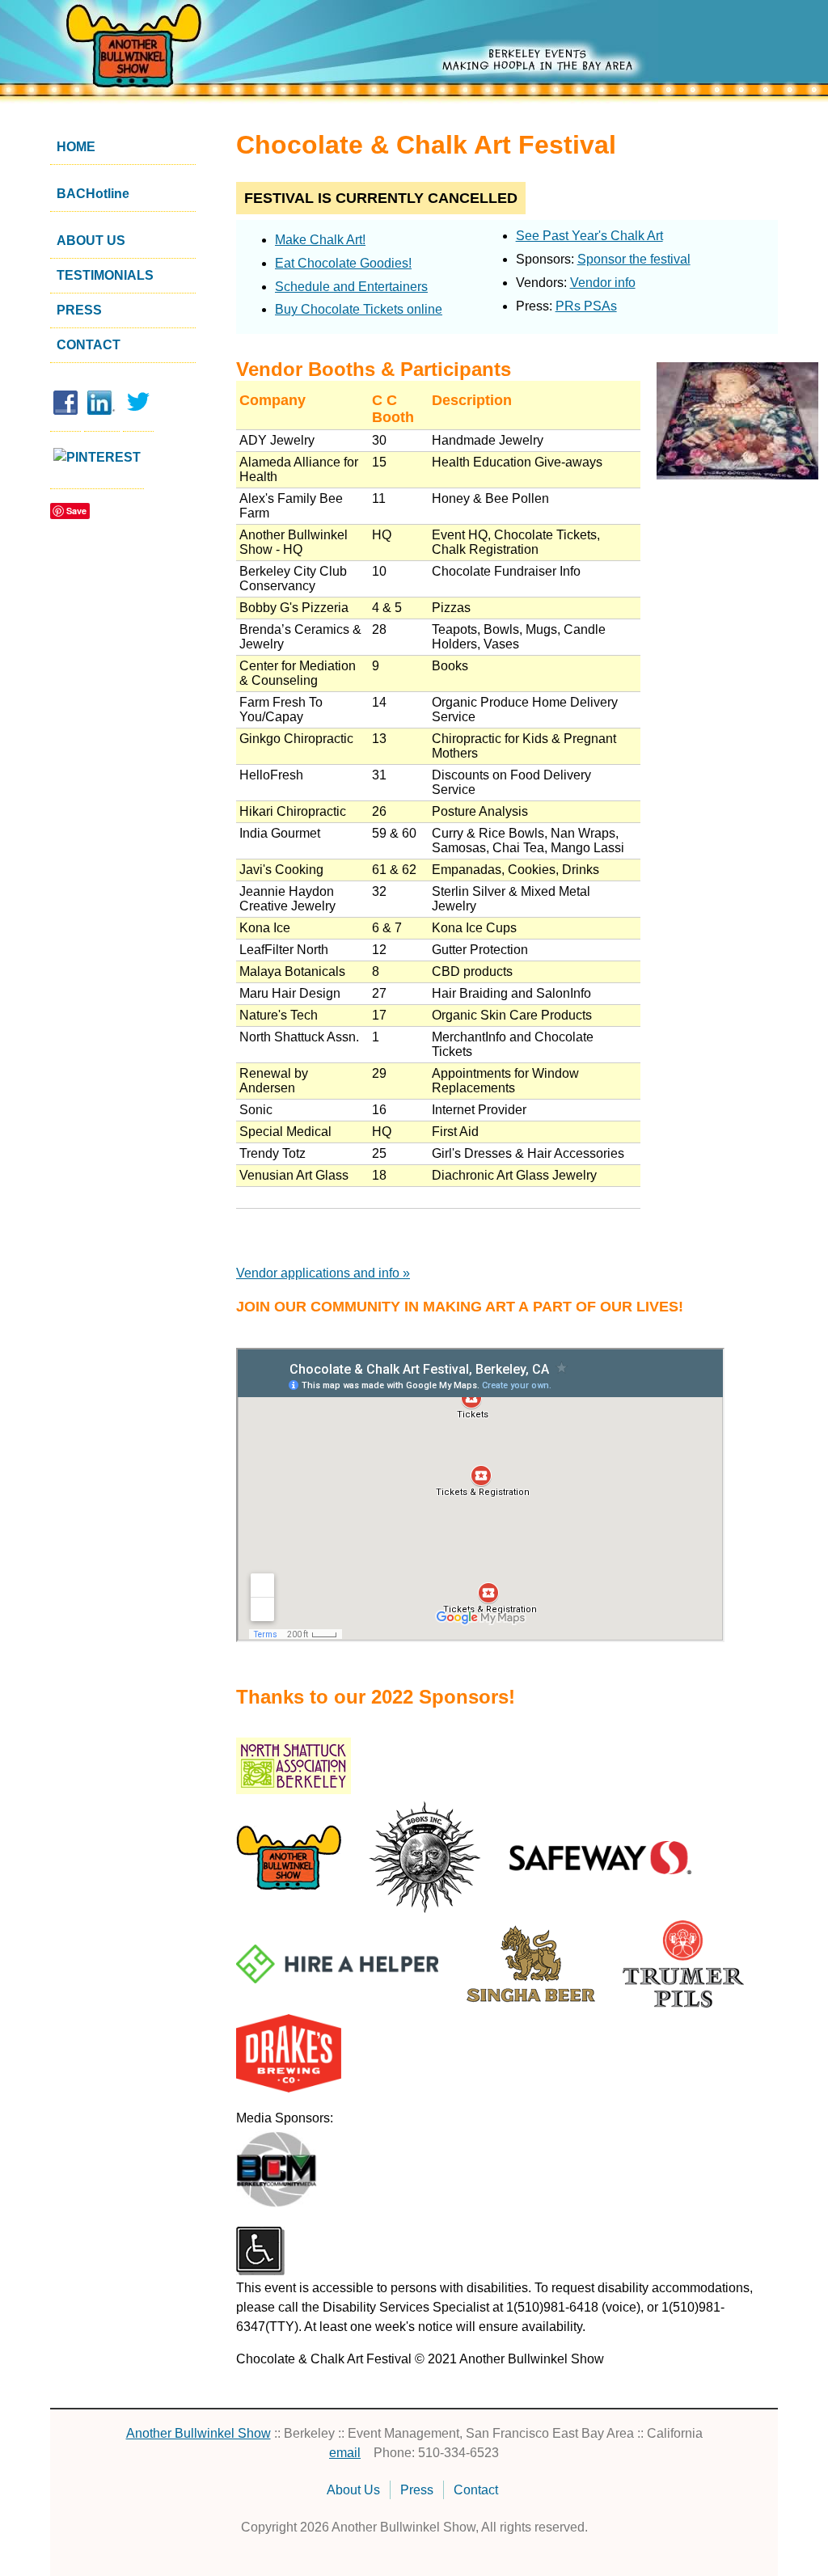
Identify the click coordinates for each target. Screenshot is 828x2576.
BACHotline (93, 194)
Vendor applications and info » (323, 1273)
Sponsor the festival (634, 259)
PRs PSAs (586, 306)
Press (79, 310)
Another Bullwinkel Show (199, 2433)
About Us (91, 241)
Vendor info (603, 283)
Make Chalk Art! (320, 240)
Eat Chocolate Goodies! (343, 263)
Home (76, 147)
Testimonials (105, 275)
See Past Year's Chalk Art (589, 236)
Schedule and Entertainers (351, 287)
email (345, 2453)
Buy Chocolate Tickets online (359, 309)
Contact (89, 345)
